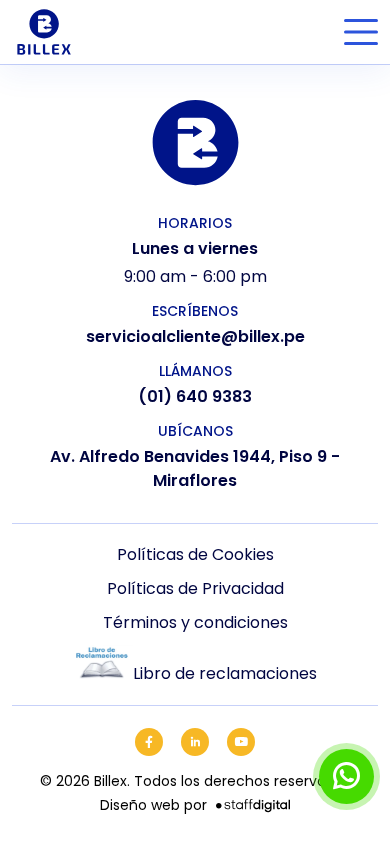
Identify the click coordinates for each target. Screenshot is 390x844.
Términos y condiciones (195, 622)
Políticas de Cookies (195, 554)
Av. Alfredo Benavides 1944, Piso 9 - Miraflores (195, 468)
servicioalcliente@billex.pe (195, 336)
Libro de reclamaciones (225, 673)
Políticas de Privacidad (195, 588)
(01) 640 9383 (195, 396)
